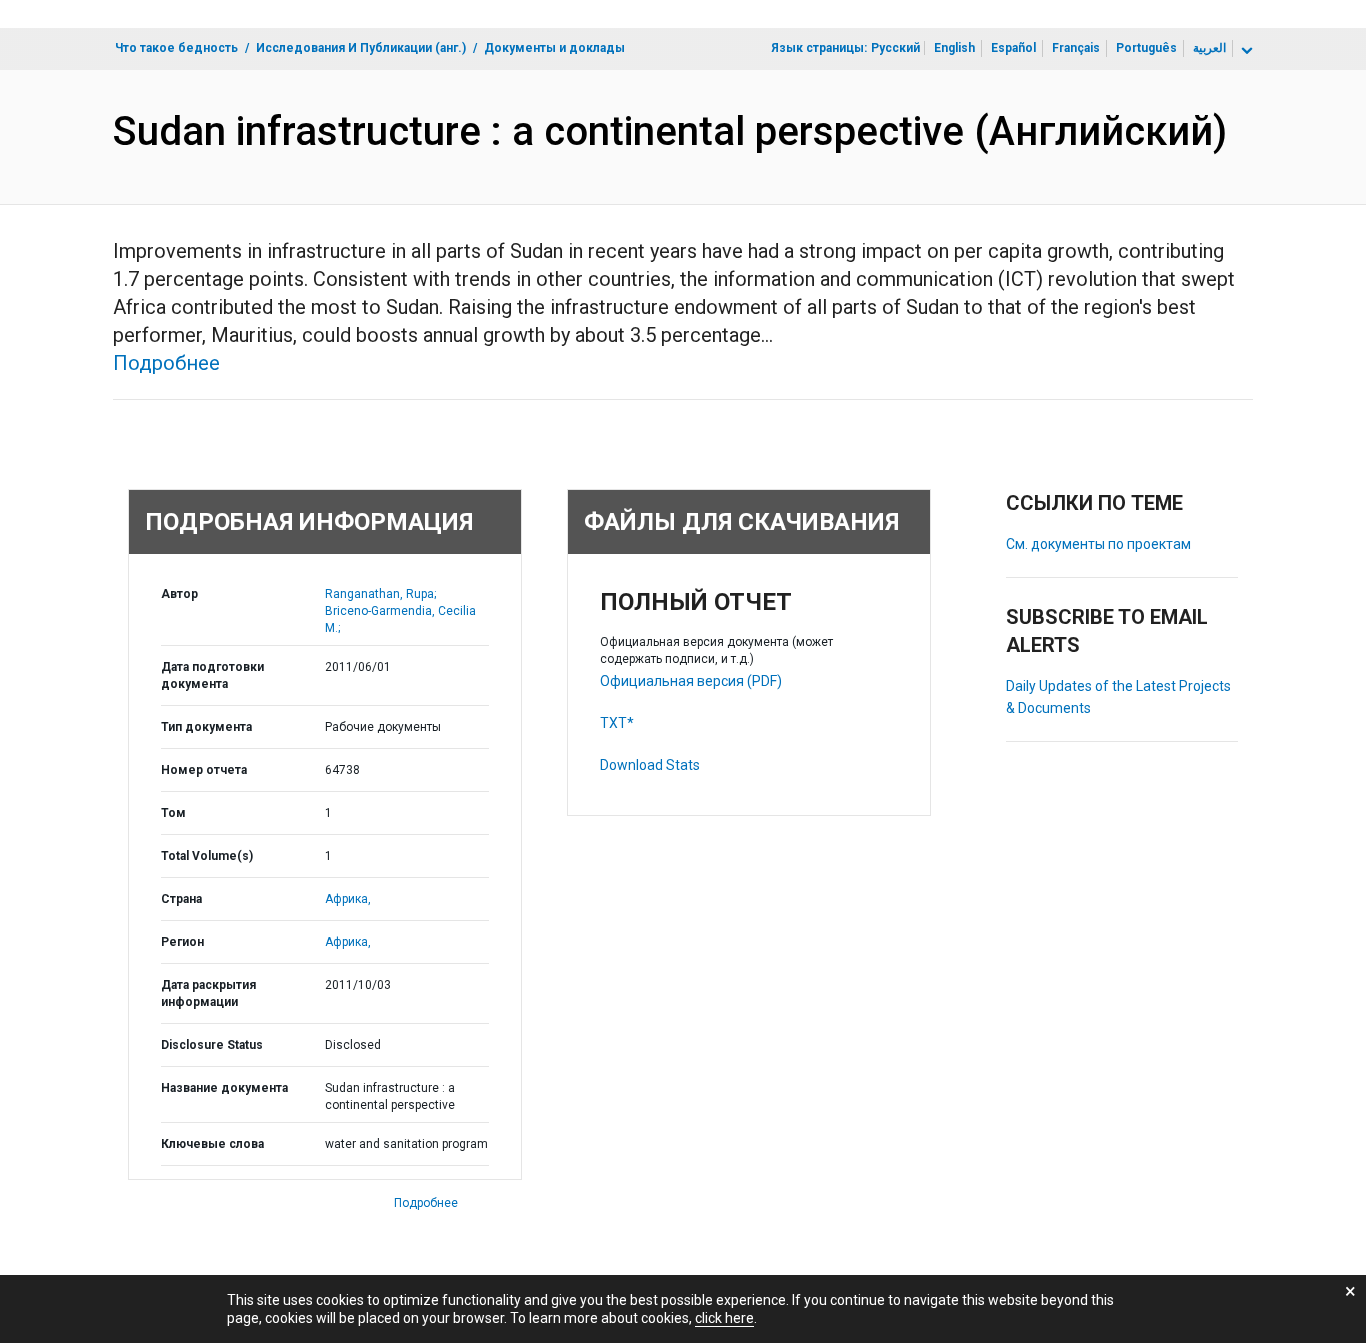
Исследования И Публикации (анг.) (361, 48)
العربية (1209, 48)
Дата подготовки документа (212, 675)
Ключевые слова (212, 1144)
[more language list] (1245, 51)
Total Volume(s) (207, 856)
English (954, 48)
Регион (182, 942)
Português (1146, 48)
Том (173, 813)
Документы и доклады (554, 48)
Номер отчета (204, 770)
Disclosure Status (212, 1045)
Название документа (224, 1088)
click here (724, 1318)
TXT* (617, 723)
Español (1013, 48)
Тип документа (206, 727)
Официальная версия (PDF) (691, 681)
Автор (179, 594)
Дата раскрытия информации (208, 993)
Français (1076, 48)
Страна (181, 899)
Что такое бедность (176, 48)
